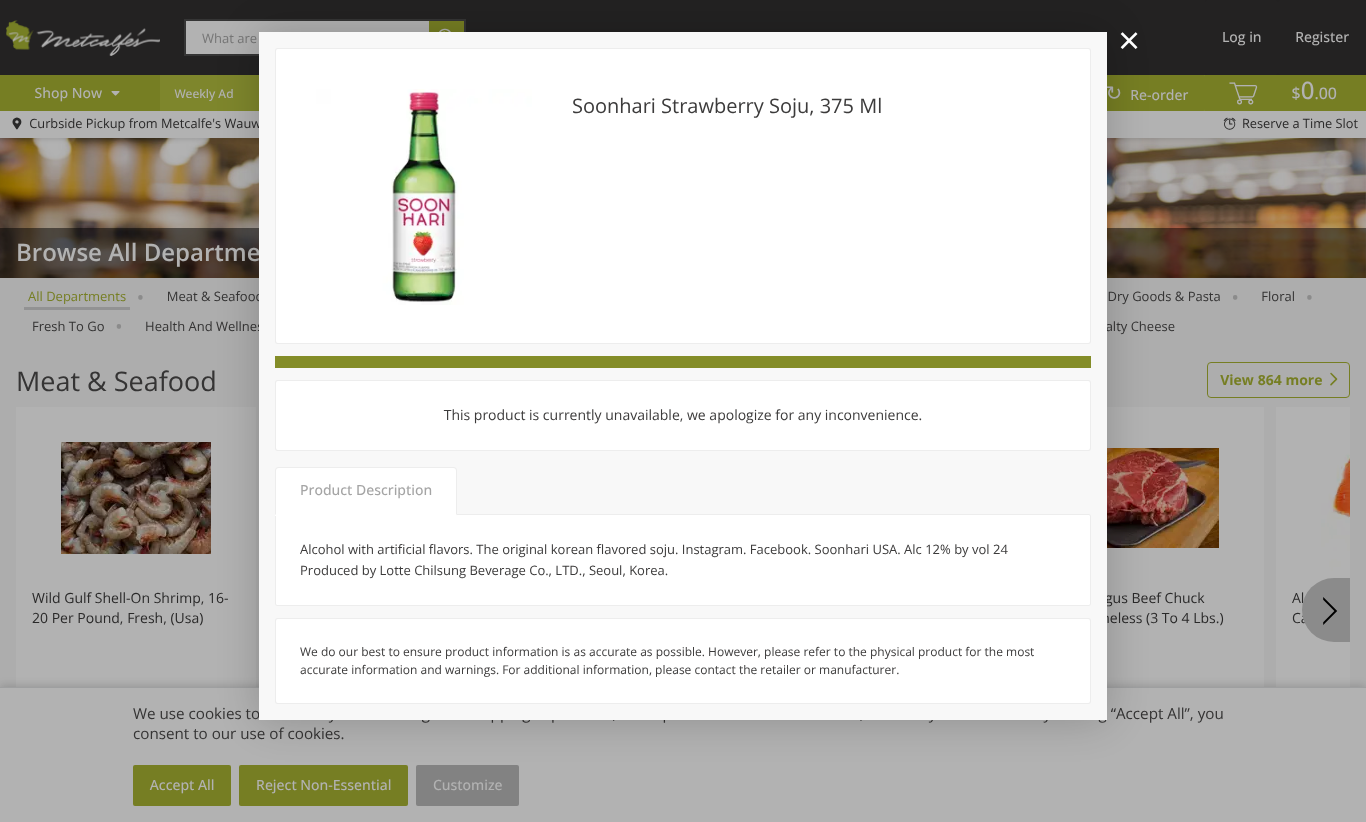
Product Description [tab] (366, 490)
